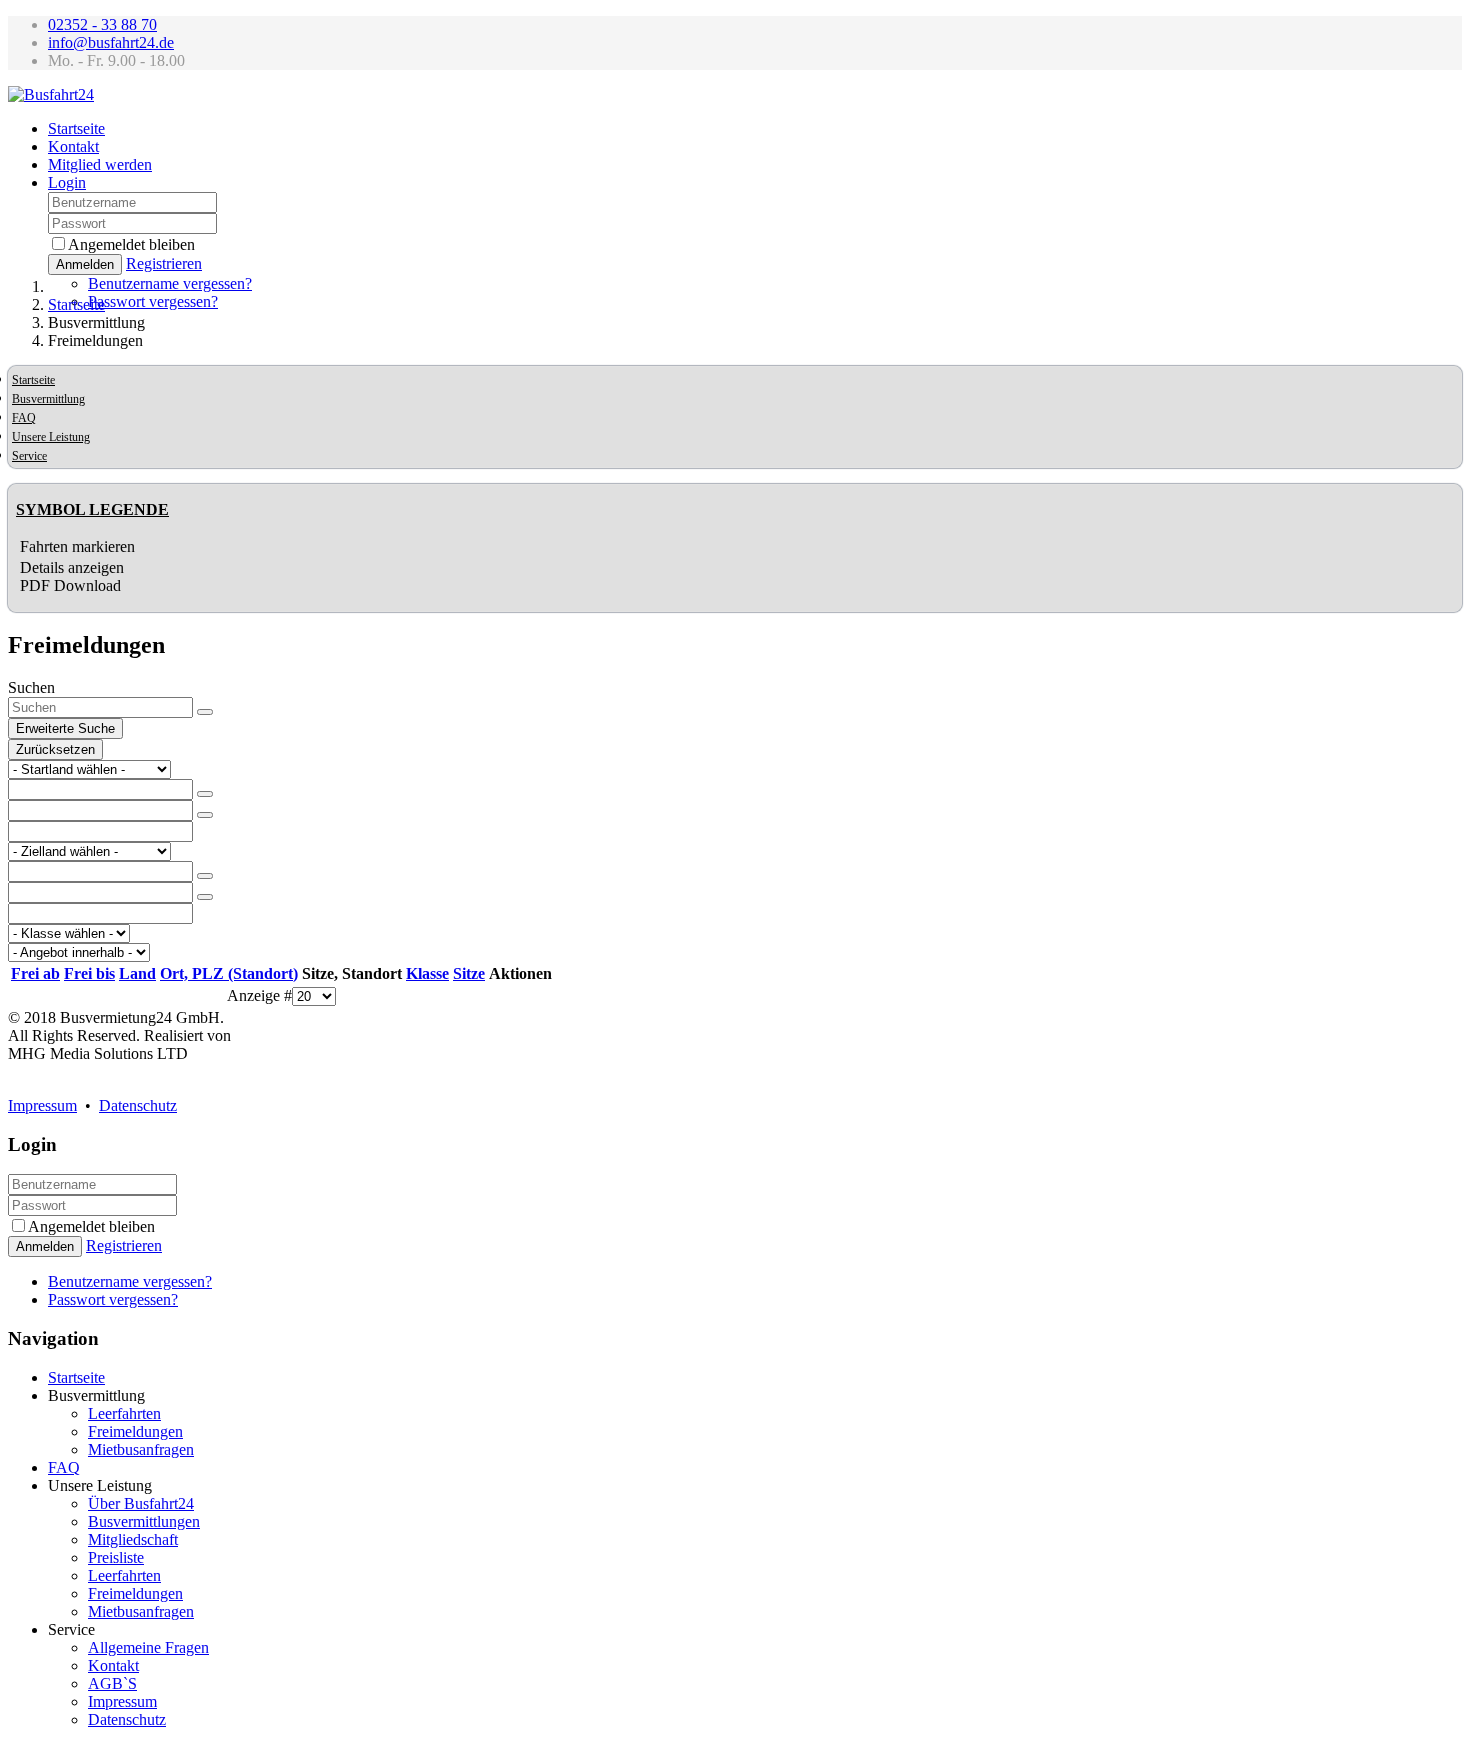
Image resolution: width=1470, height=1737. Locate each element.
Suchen (31, 687)
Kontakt (73, 146)
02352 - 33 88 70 (102, 24)
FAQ (24, 418)
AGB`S (112, 1683)
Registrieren (164, 263)
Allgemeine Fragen (148, 1647)
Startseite (76, 128)
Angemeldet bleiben (131, 244)
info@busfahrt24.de (111, 42)
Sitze (469, 973)
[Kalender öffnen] (205, 794)
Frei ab (35, 973)
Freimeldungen (135, 1431)
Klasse (427, 973)
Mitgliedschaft (133, 1539)
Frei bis (89, 973)
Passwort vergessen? (153, 301)
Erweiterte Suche (65, 728)
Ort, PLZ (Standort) (229, 973)
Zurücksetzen (55, 749)
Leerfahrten (124, 1413)
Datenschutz (138, 1105)
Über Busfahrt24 (141, 1503)
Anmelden (85, 264)
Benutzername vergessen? (170, 283)
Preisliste (116, 1557)
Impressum (42, 1105)
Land (137, 973)
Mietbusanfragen (141, 1449)
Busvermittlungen (144, 1521)
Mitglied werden (100, 164)
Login (67, 182)
